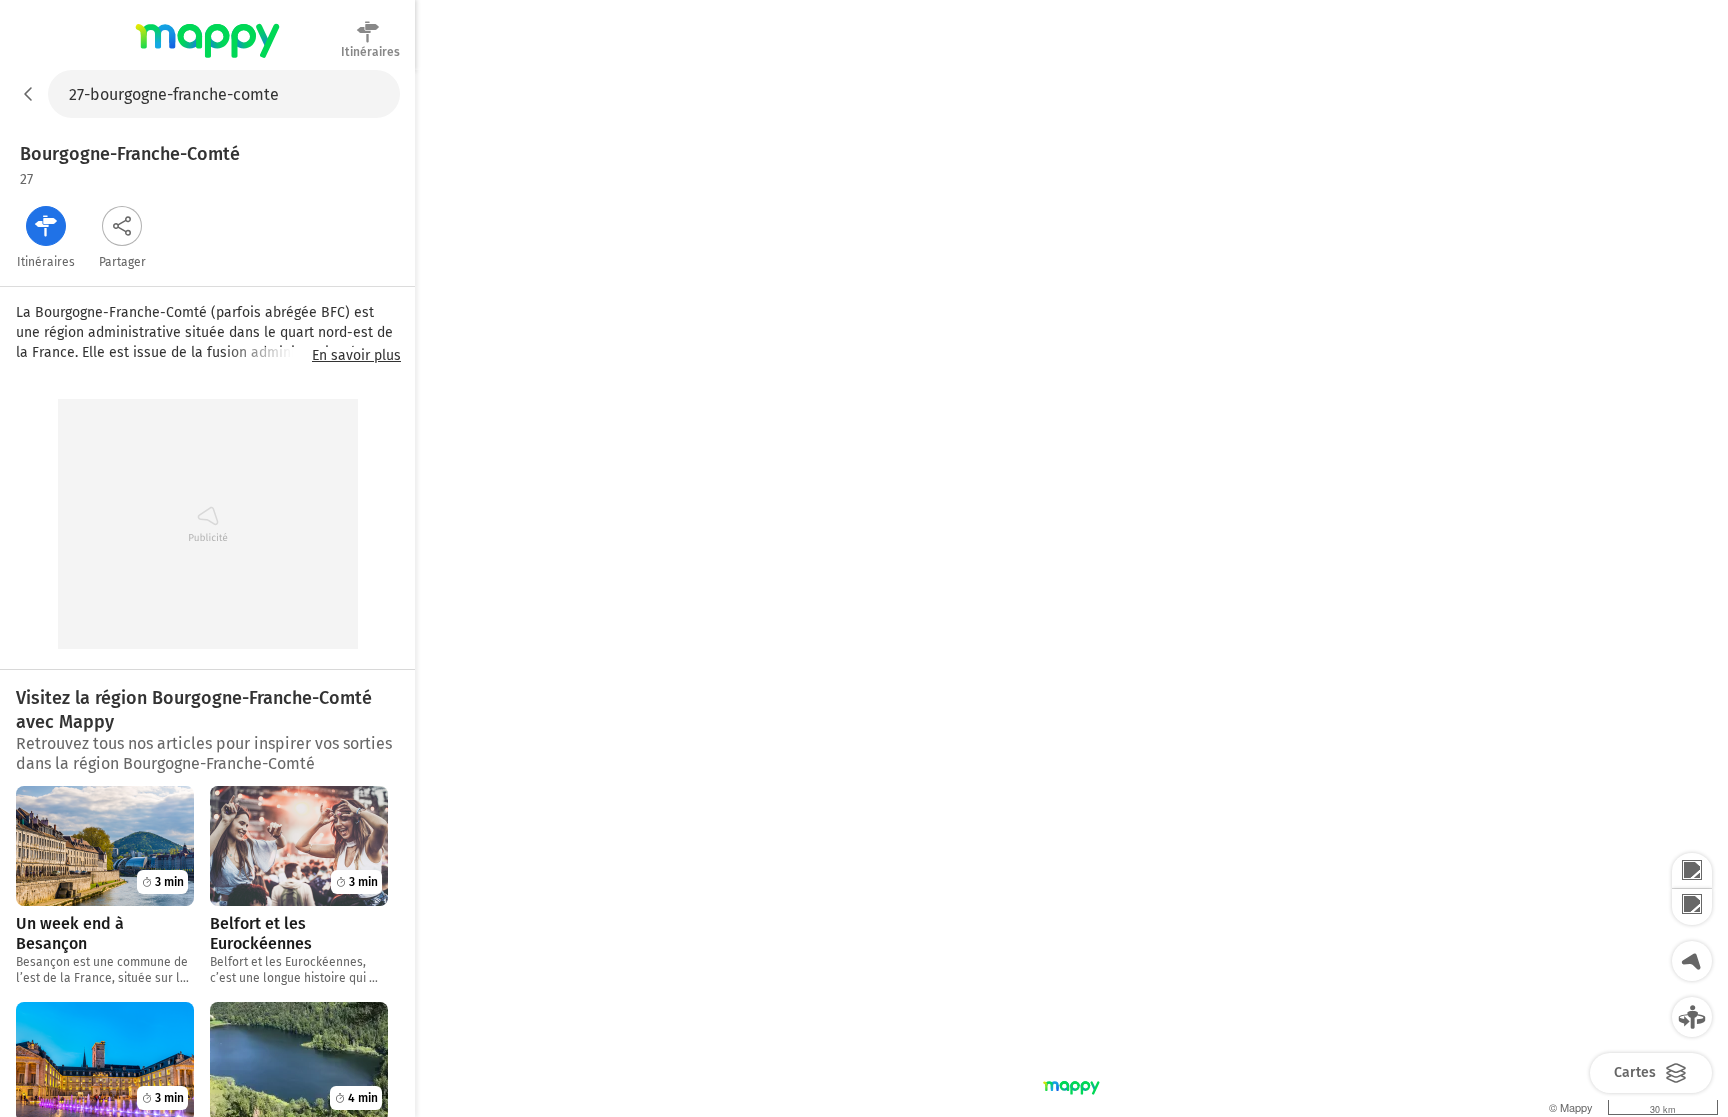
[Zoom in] (1692, 871)
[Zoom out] (1692, 907)
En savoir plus (356, 356)
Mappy (207, 59)
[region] (1071, 593)
